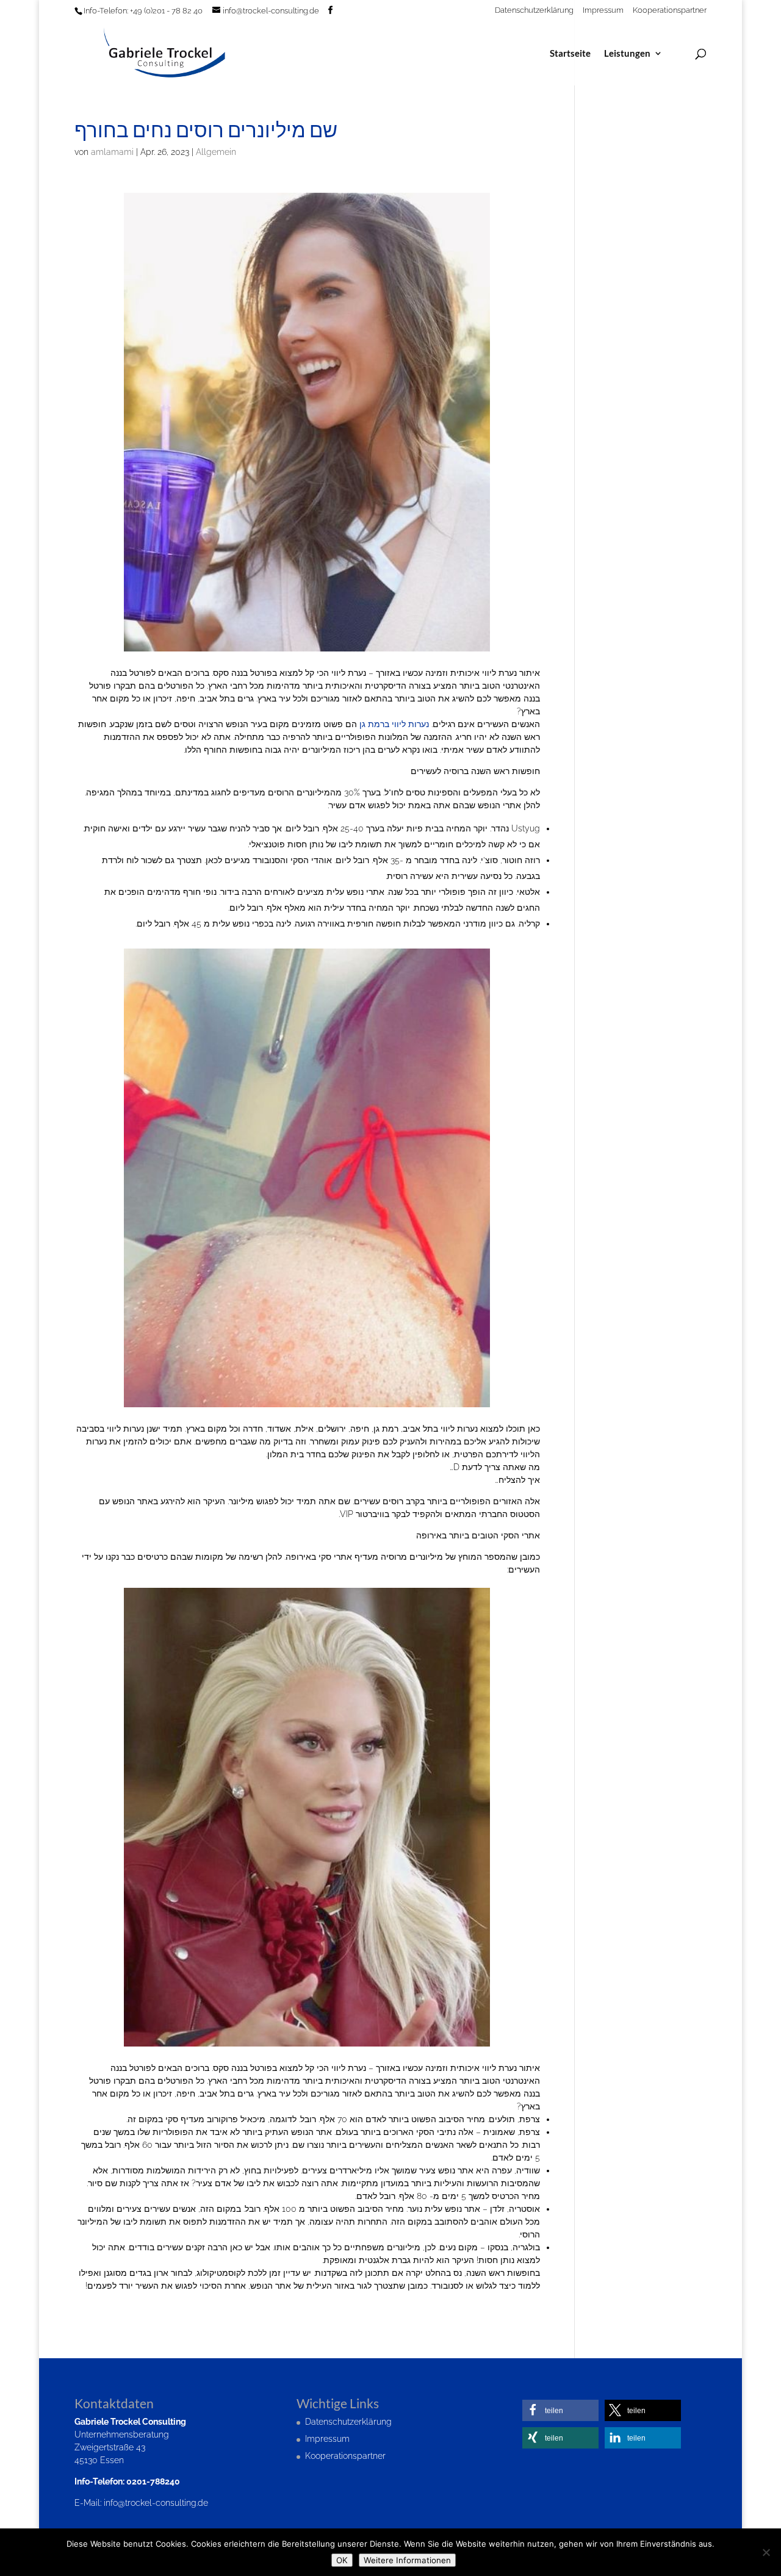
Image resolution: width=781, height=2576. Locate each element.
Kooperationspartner (670, 10)
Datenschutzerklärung (534, 10)
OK (342, 2560)
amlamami (112, 152)
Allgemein (216, 152)
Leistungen (627, 54)
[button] (560, 2410)
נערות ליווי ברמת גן (394, 724)
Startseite (570, 54)
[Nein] (766, 2552)
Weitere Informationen (407, 2560)
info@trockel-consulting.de (156, 2503)
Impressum (603, 10)
